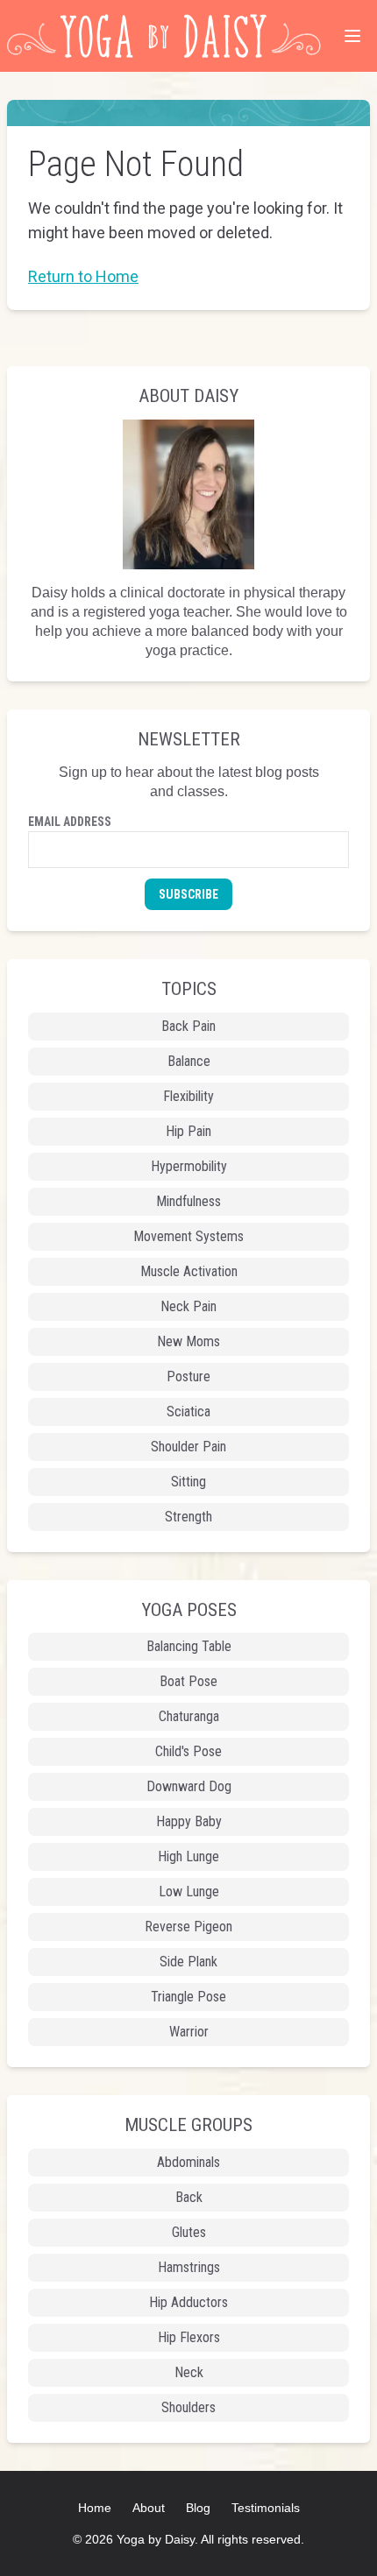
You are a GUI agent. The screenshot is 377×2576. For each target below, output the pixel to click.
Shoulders (188, 2407)
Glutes (189, 2232)
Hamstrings (189, 2267)
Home (95, 2508)
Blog (198, 2508)
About (149, 2508)
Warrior (189, 2032)
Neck (189, 2372)
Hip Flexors (189, 2337)
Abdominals (188, 2162)
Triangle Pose (188, 1997)
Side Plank (188, 1962)
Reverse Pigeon (188, 1927)
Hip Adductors (188, 2302)
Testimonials (266, 2508)
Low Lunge (189, 1891)
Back (189, 2197)
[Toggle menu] (352, 36)
